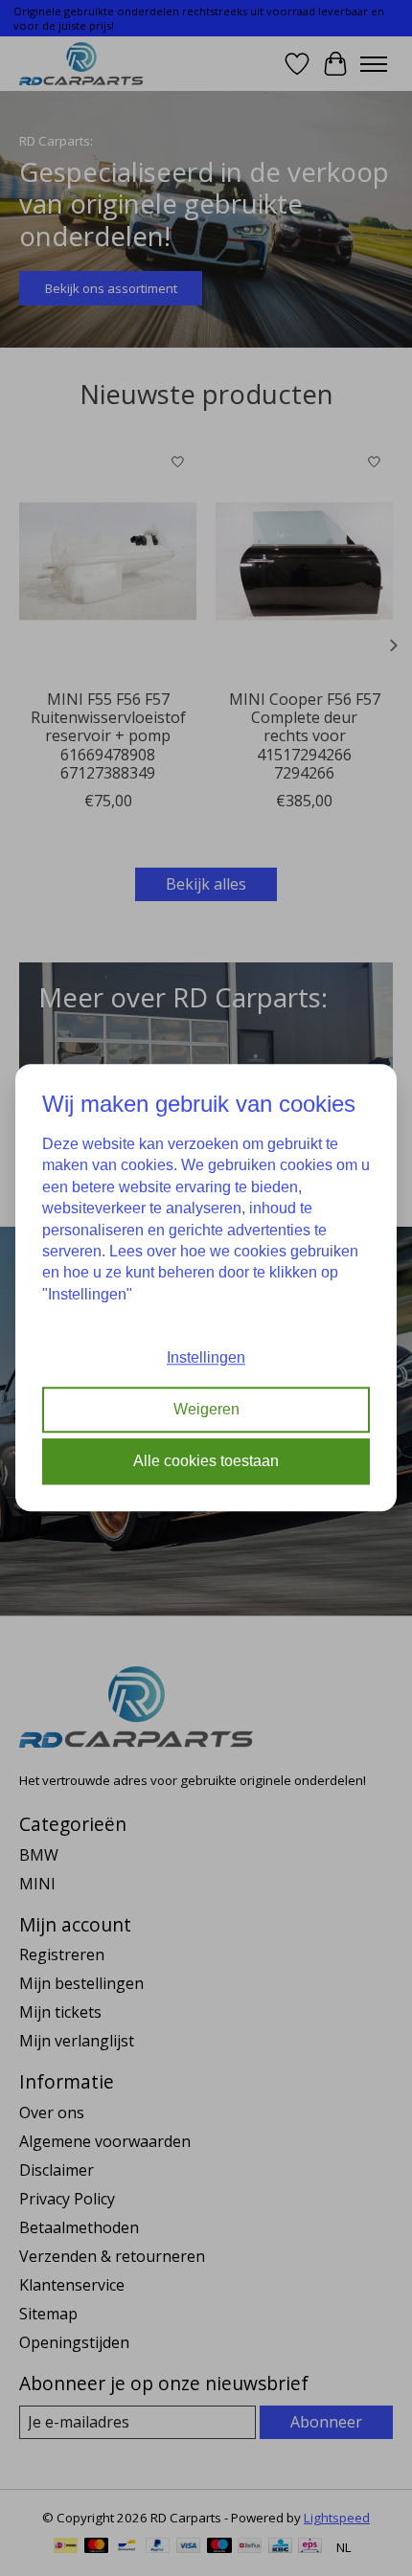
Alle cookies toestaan (206, 1462)
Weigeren (206, 1409)
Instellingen (206, 1357)
